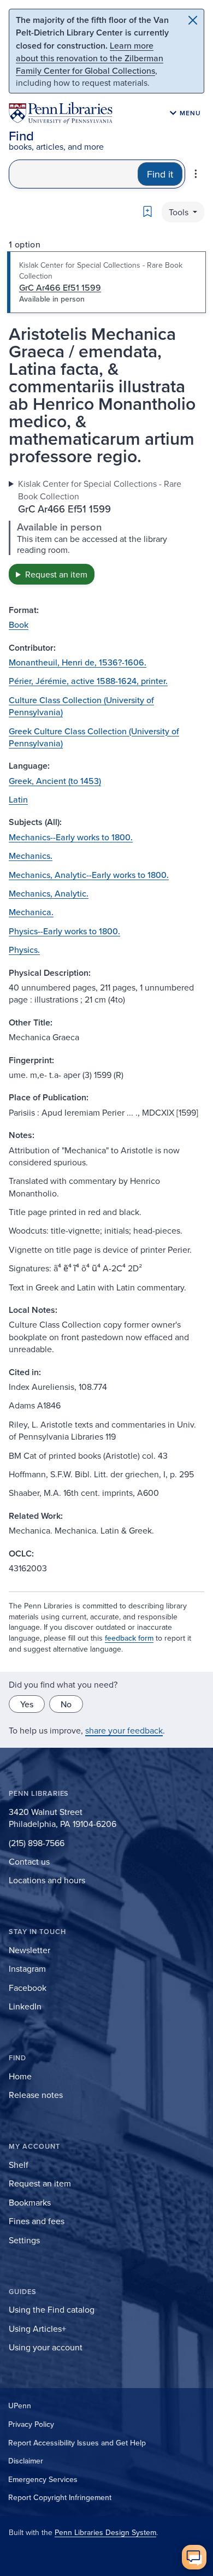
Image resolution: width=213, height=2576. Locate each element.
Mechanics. (31, 856)
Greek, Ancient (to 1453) (55, 781)
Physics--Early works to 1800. (64, 931)
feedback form (129, 1638)
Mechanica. (31, 912)
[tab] (106, 282)
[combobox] (73, 174)
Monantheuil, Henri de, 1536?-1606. (78, 662)
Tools (180, 212)
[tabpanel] (106, 531)
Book (19, 624)
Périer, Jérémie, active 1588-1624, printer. (88, 681)
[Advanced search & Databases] (196, 174)
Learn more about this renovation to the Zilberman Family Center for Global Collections (90, 58)
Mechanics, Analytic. (49, 893)
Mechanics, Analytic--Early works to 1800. (89, 875)
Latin (18, 799)
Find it (160, 174)
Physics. (24, 950)
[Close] (193, 20)
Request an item (56, 574)
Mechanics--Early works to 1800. (71, 837)
